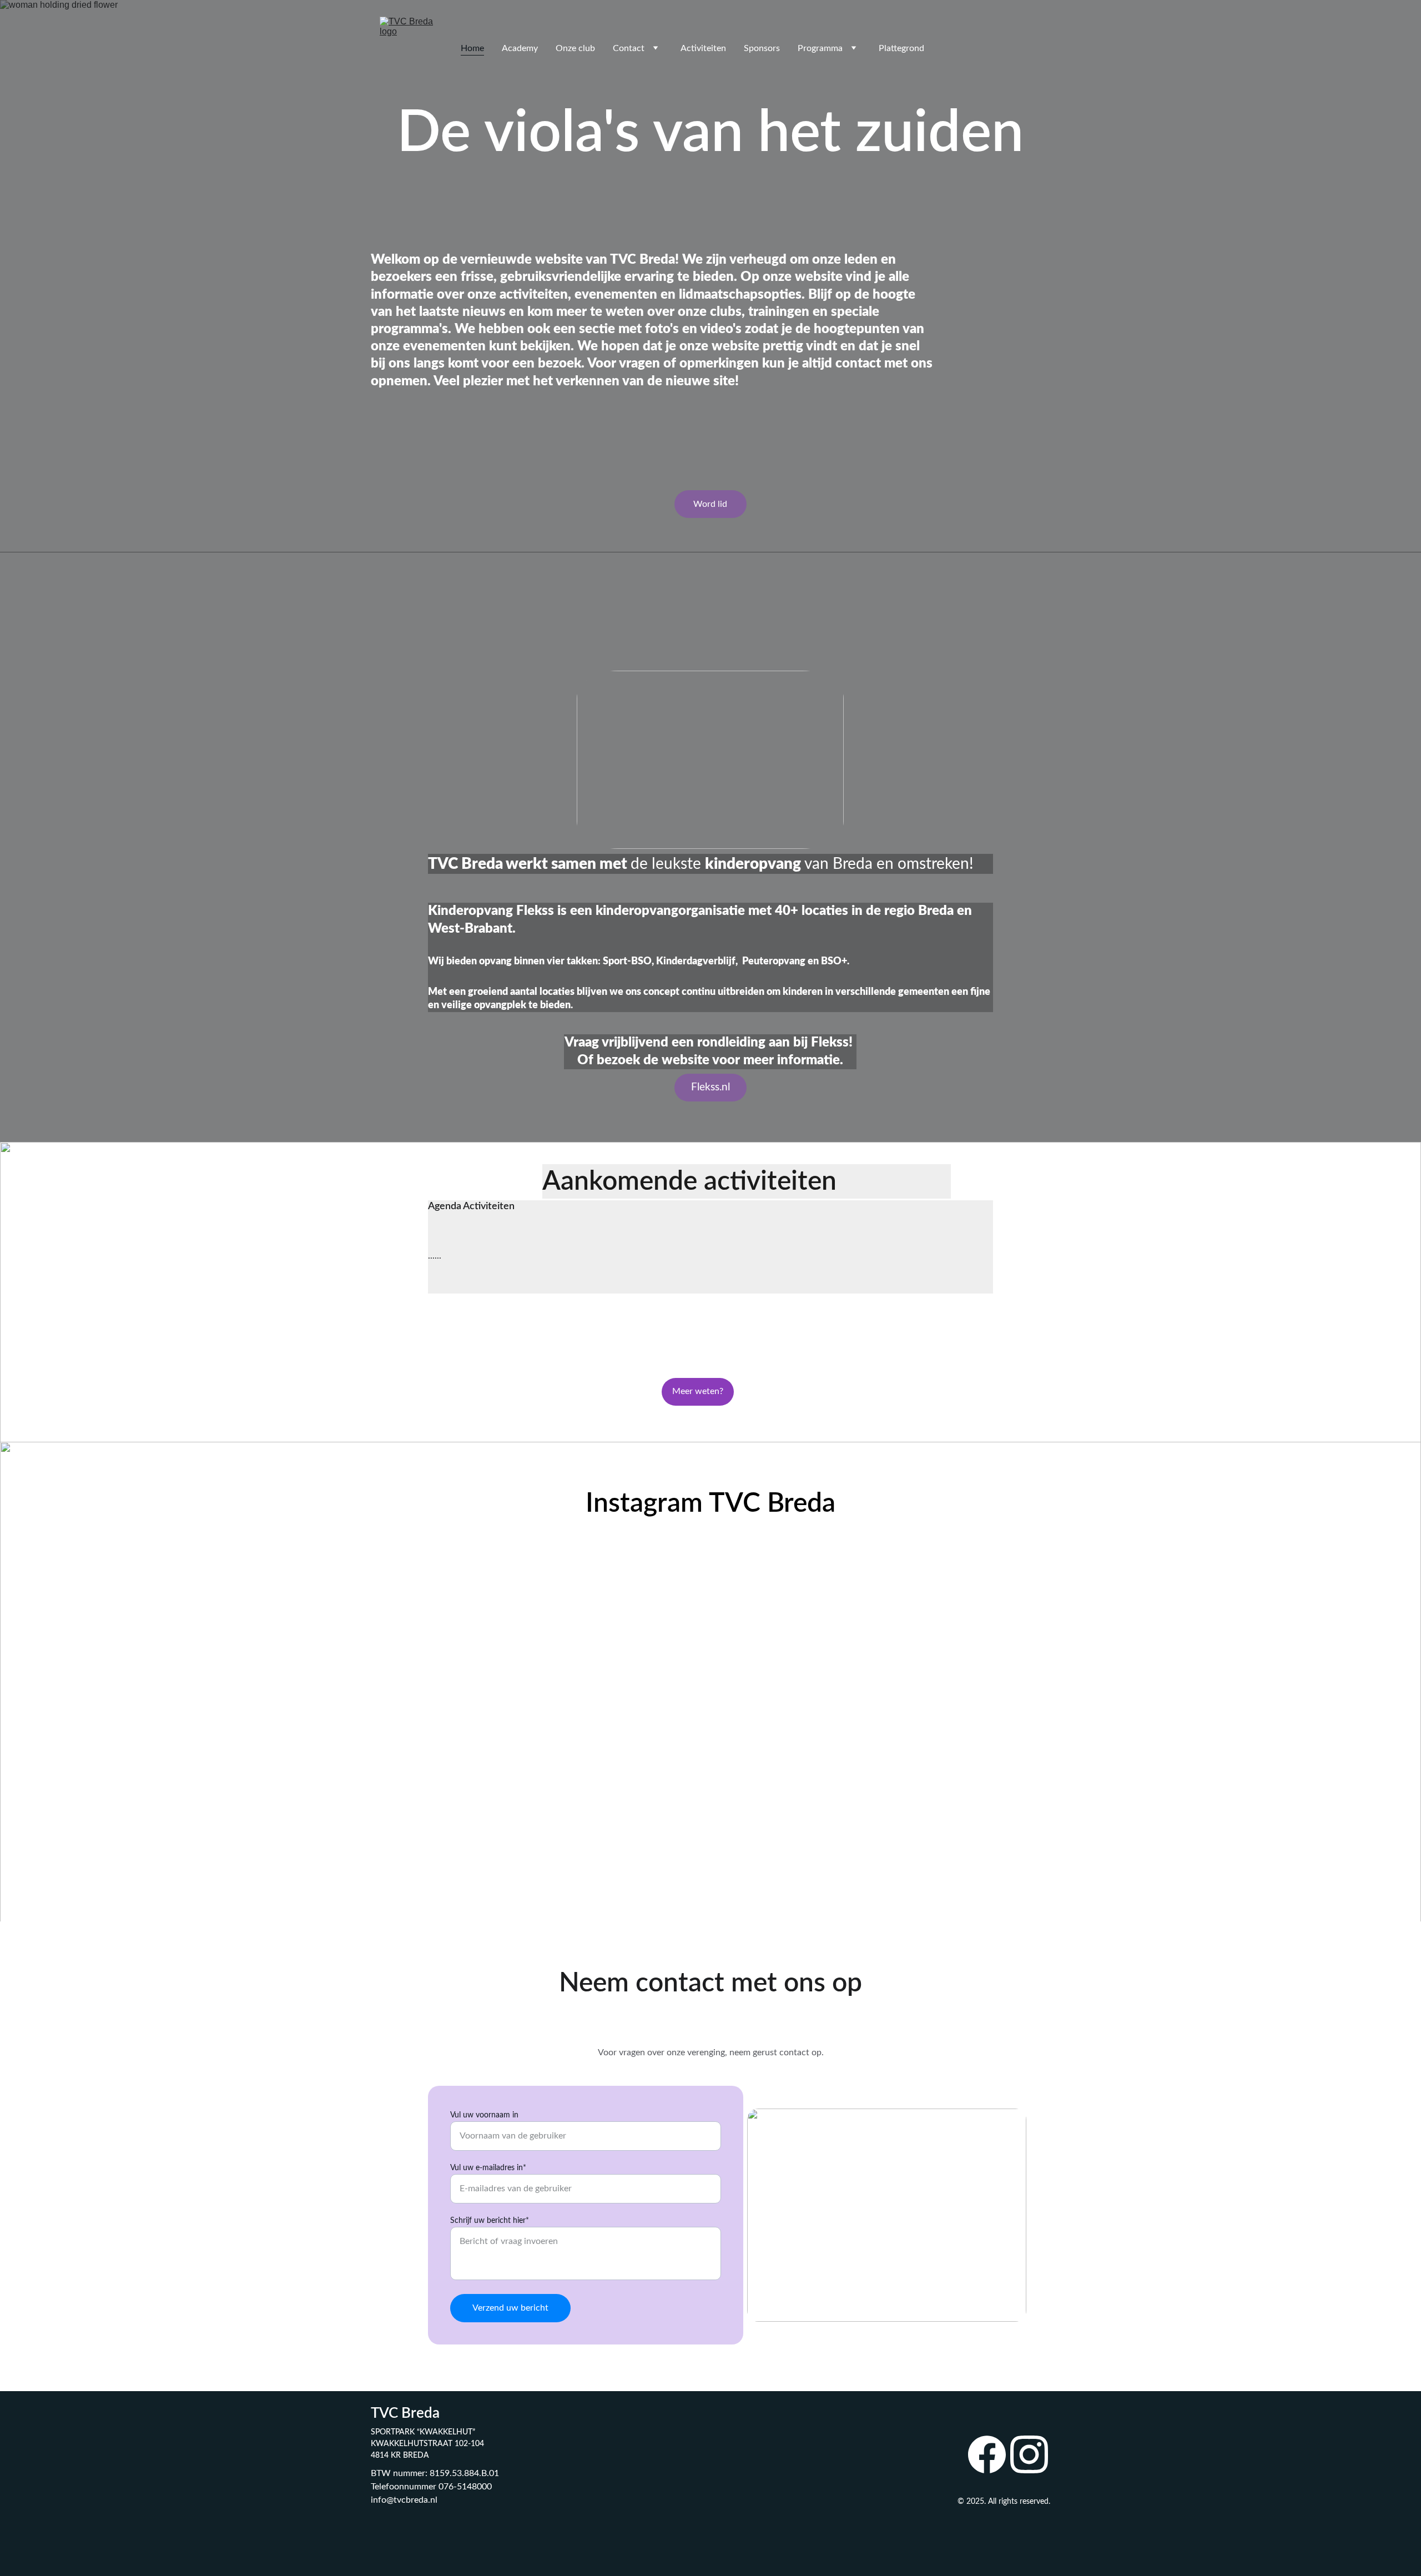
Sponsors (762, 48)
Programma (820, 48)
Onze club (575, 48)
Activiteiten (703, 48)
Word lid (710, 504)
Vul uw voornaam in (484, 2115)
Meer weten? (698, 1391)
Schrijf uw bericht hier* (490, 2221)
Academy (520, 48)
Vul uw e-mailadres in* (488, 2168)
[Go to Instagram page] (1029, 2454)
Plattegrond (901, 48)
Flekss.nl (710, 1087)
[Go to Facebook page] (987, 2454)
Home (472, 48)
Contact (629, 48)
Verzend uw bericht (510, 2308)
